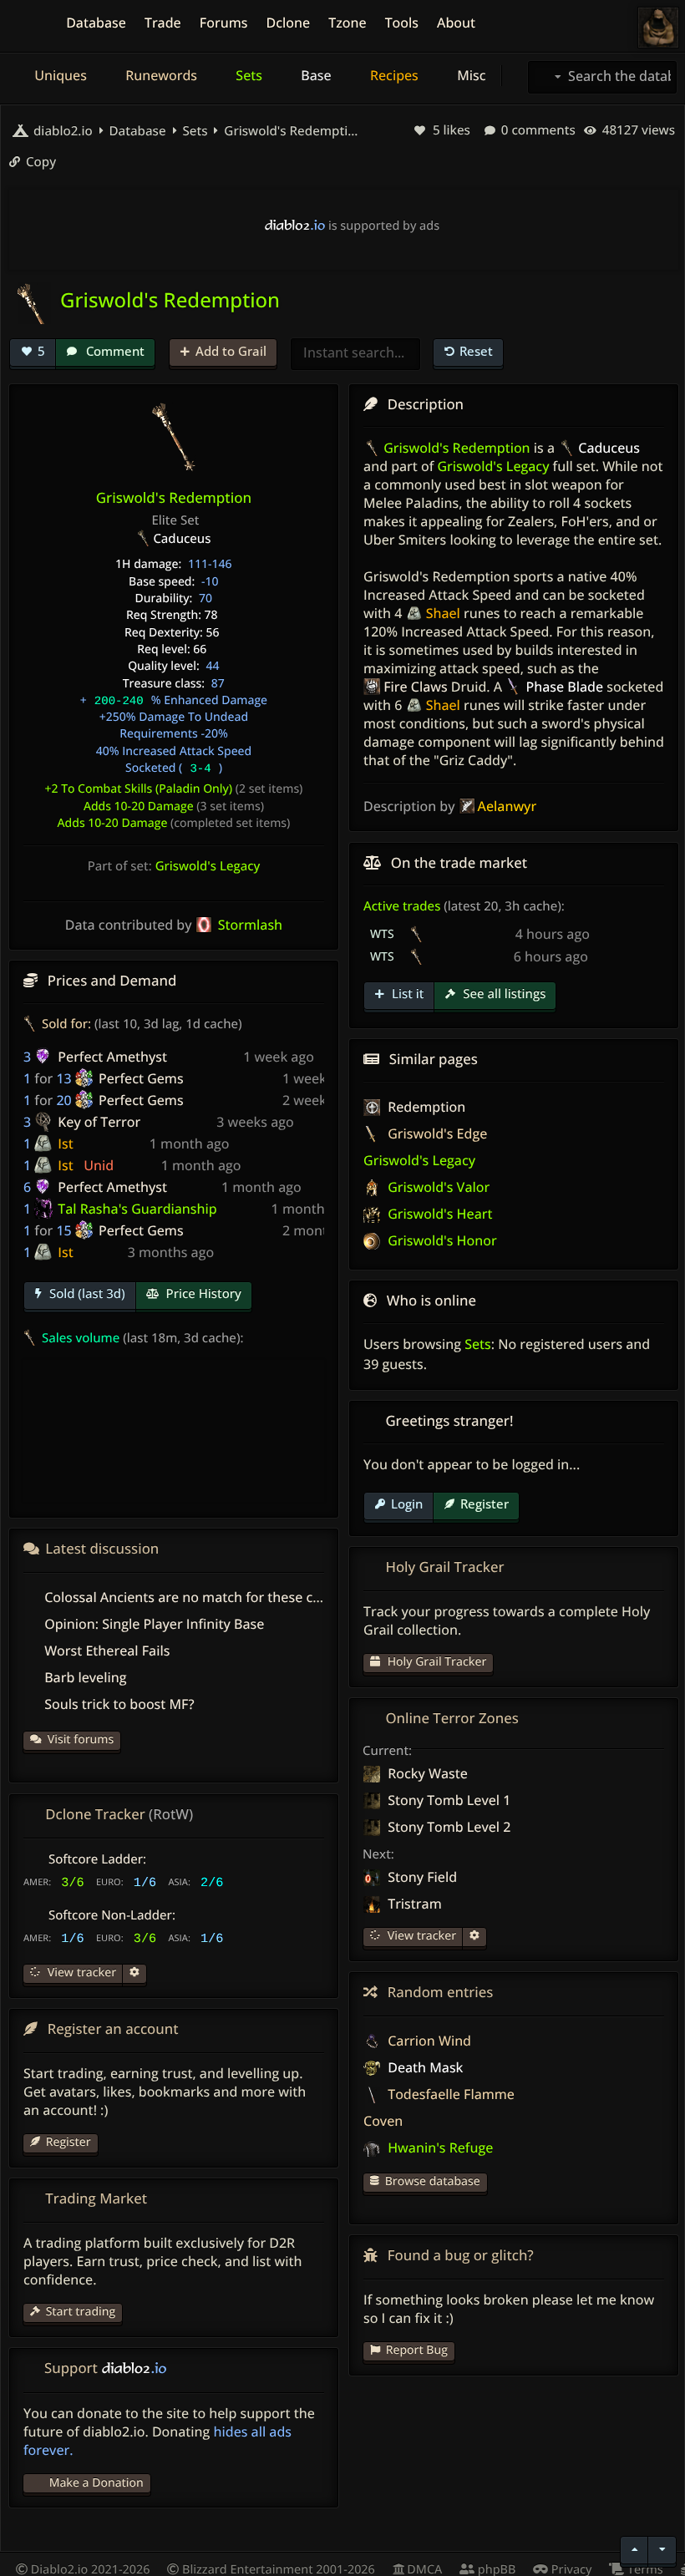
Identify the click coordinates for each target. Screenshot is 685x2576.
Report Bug (417, 2350)
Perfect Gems (141, 1078)
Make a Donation (96, 2483)
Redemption (425, 1107)
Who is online (431, 1300)
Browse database (433, 2181)
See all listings (502, 994)
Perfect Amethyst (112, 1057)
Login (407, 1504)
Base (315, 75)
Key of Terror (99, 1122)
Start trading (81, 2312)
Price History (202, 1294)
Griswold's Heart (438, 1214)
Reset (476, 351)
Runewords (160, 75)
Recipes (393, 75)
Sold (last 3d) (86, 1294)
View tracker (420, 1936)
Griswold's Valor (437, 1187)
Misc (469, 75)
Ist (65, 1143)
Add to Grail (231, 351)
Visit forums (81, 1739)
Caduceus (182, 539)
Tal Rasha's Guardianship (137, 1209)
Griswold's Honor (441, 1240)
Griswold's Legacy (208, 866)
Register (485, 1504)
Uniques (59, 75)
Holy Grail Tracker (435, 1662)
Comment (114, 351)
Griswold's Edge (436, 1133)
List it (406, 994)
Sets (247, 75)
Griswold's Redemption (291, 131)
